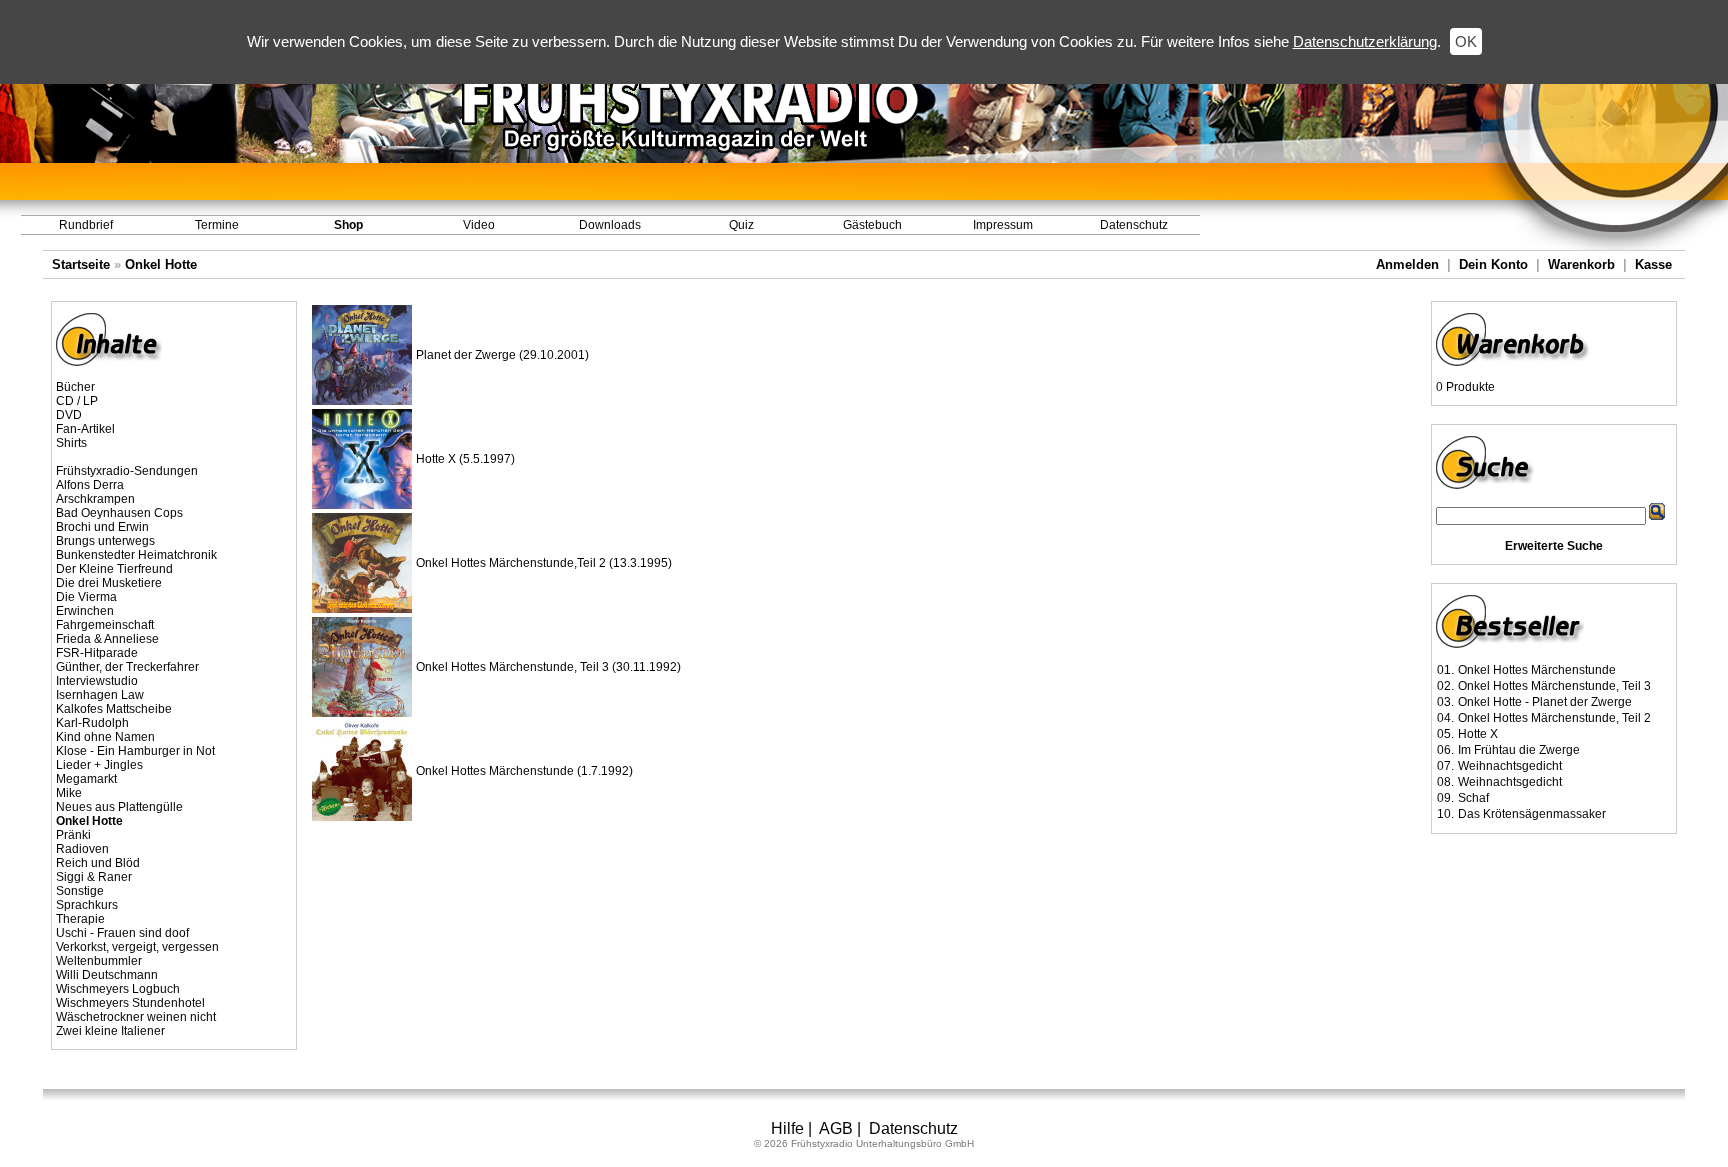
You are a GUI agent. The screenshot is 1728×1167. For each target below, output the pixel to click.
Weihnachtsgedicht (1510, 766)
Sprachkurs (87, 905)
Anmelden (1407, 264)
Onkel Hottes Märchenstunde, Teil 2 (1554, 718)
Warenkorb (1581, 264)
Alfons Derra (90, 485)
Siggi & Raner (94, 877)
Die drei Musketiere (109, 583)
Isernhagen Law (100, 695)
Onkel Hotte (161, 264)
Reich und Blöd (98, 863)
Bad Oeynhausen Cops (119, 513)
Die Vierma (86, 597)
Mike (69, 793)
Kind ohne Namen (105, 737)
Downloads (610, 225)
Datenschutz (1134, 225)
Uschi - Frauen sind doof (122, 933)
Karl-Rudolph (92, 723)
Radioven (82, 849)
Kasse (1653, 264)
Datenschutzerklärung (1365, 41)
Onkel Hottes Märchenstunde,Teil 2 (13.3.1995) (544, 563)
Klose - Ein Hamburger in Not (135, 751)
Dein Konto (1493, 264)
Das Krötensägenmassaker (1532, 814)
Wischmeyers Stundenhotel (130, 1003)
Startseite (81, 264)
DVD (69, 415)
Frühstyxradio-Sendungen (127, 471)
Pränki (73, 835)
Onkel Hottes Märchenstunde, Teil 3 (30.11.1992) (548, 667)
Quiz (741, 225)
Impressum (1003, 225)
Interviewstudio (97, 681)
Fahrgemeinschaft (105, 625)
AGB (836, 1128)
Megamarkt (86, 779)
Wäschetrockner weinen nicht (136, 1017)
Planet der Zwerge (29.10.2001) (502, 355)
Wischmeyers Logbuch (118, 989)
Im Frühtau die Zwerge (1519, 750)
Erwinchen (85, 611)
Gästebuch (872, 225)
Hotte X (1478, 734)
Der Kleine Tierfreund (114, 569)
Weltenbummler (99, 961)
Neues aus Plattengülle (119, 807)
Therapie (80, 919)
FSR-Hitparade (97, 653)
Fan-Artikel (85, 429)
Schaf (1473, 798)
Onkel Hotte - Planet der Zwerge (1545, 702)
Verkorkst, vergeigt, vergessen (137, 947)
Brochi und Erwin (102, 527)
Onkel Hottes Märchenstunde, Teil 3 (1554, 686)
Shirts (71, 443)
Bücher (75, 387)
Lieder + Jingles (99, 765)
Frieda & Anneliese (107, 639)
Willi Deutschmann (107, 975)
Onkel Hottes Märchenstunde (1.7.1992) (524, 771)
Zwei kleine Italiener (110, 1031)
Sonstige (80, 891)
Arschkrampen (95, 499)
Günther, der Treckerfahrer (127, 667)
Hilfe (787, 1128)
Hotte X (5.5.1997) (465, 459)
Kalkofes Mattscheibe (114, 709)
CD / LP (77, 401)
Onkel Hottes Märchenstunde (1537, 670)
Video (479, 225)
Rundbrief (86, 225)
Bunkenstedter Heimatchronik (136, 555)
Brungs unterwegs (105, 541)
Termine (217, 225)
